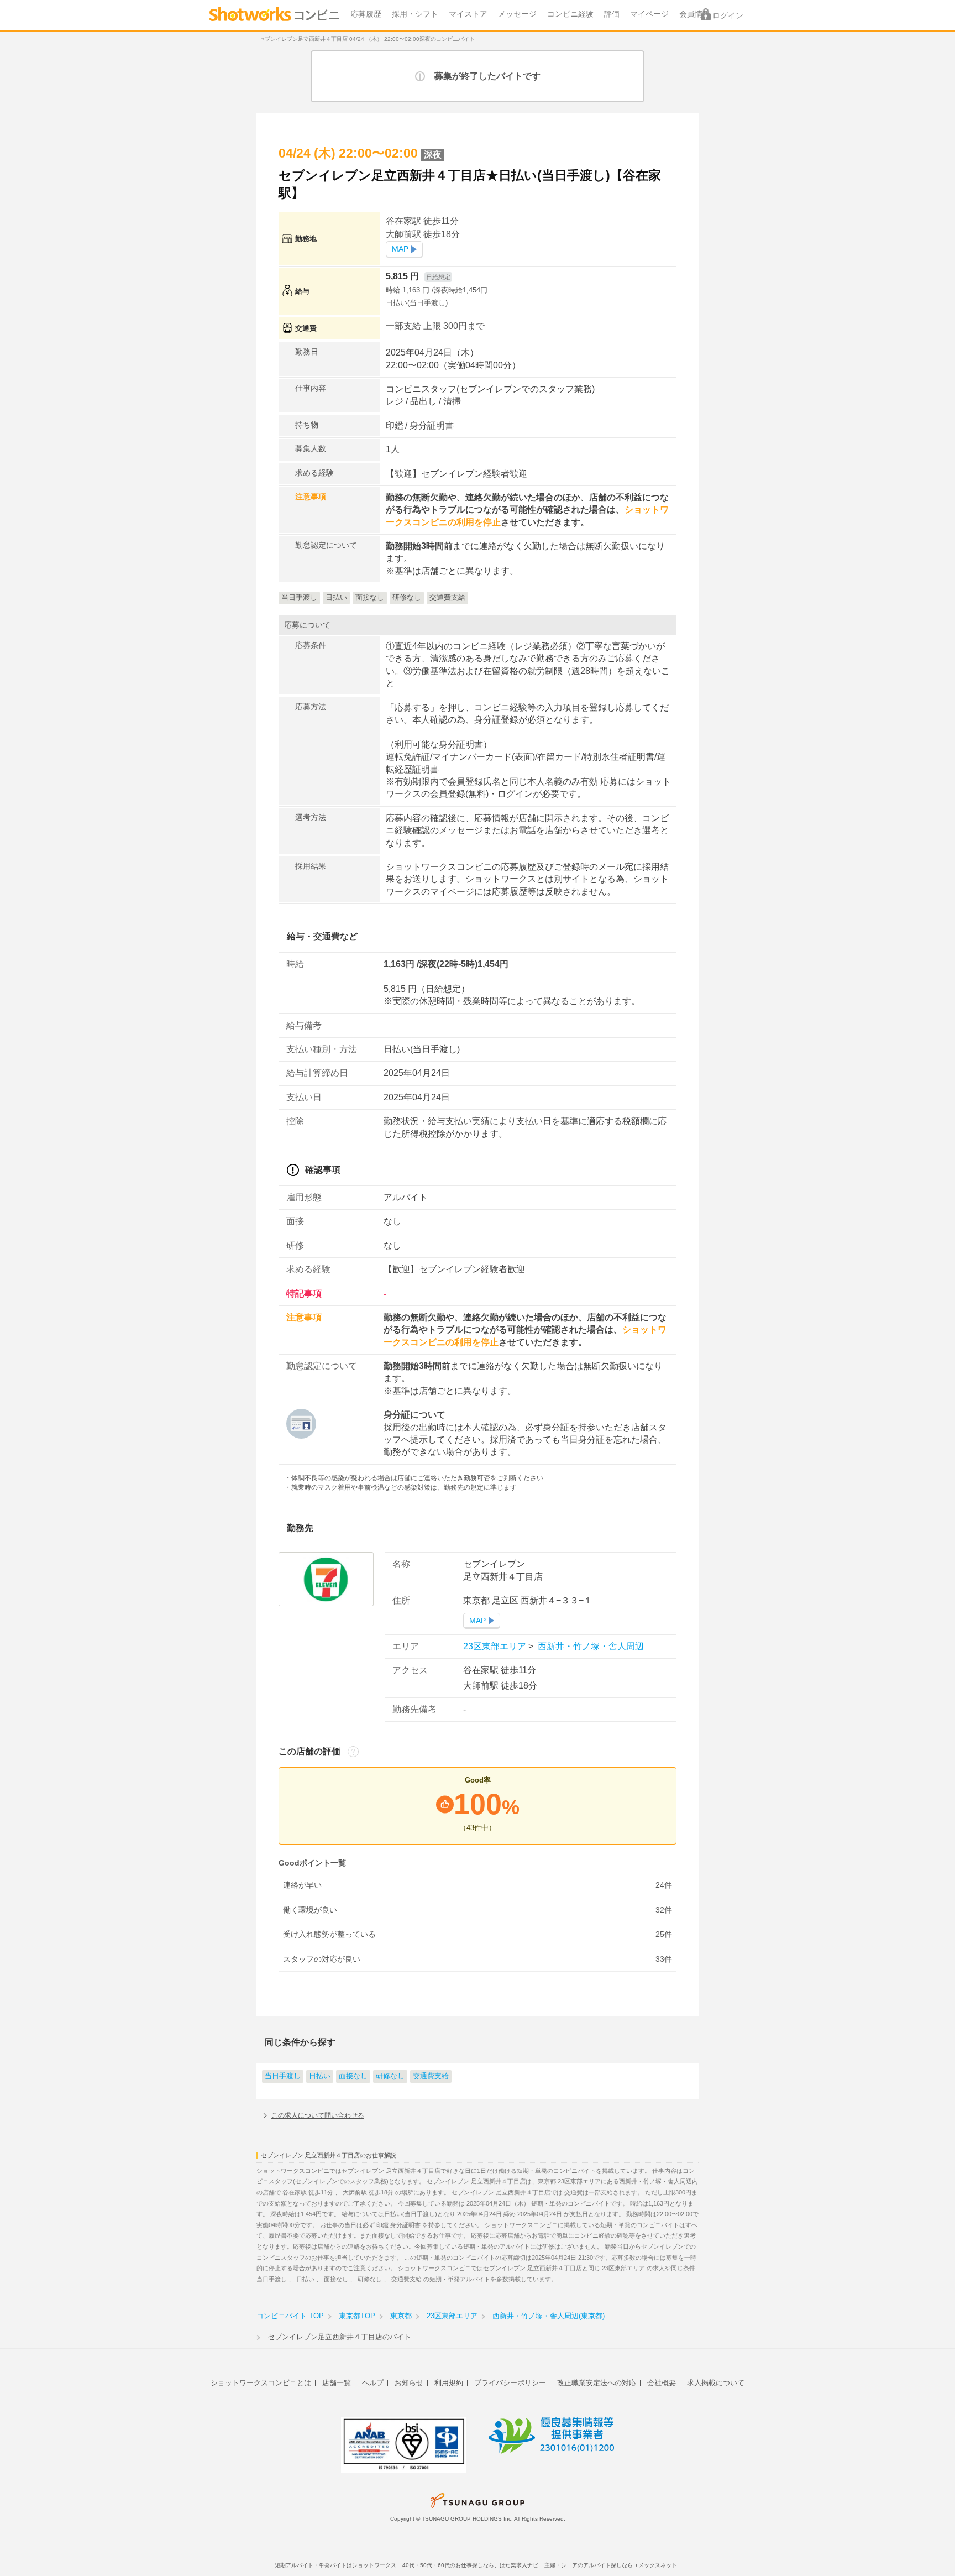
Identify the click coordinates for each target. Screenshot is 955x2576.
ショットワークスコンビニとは (261, 2383)
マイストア (468, 14)
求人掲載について (716, 2383)
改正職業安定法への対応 (597, 2383)
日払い (320, 2076)
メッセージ (517, 14)
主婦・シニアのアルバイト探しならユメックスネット (611, 2565)
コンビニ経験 (570, 14)
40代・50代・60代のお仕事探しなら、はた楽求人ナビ (470, 2565)
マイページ (649, 14)
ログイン (728, 16)
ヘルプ (373, 2383)
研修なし (390, 2076)
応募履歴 (366, 14)
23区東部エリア (496, 1646)
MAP (400, 249)
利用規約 (449, 2383)
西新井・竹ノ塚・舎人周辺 (590, 1646)
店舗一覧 (337, 2383)
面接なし (353, 2076)
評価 (612, 14)
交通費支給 (431, 2076)
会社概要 (662, 2383)
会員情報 (695, 14)
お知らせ (409, 2383)
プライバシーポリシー (510, 2383)
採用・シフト (415, 14)
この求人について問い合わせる (318, 2115)
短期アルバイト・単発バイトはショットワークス (335, 2565)
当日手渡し (283, 2076)
